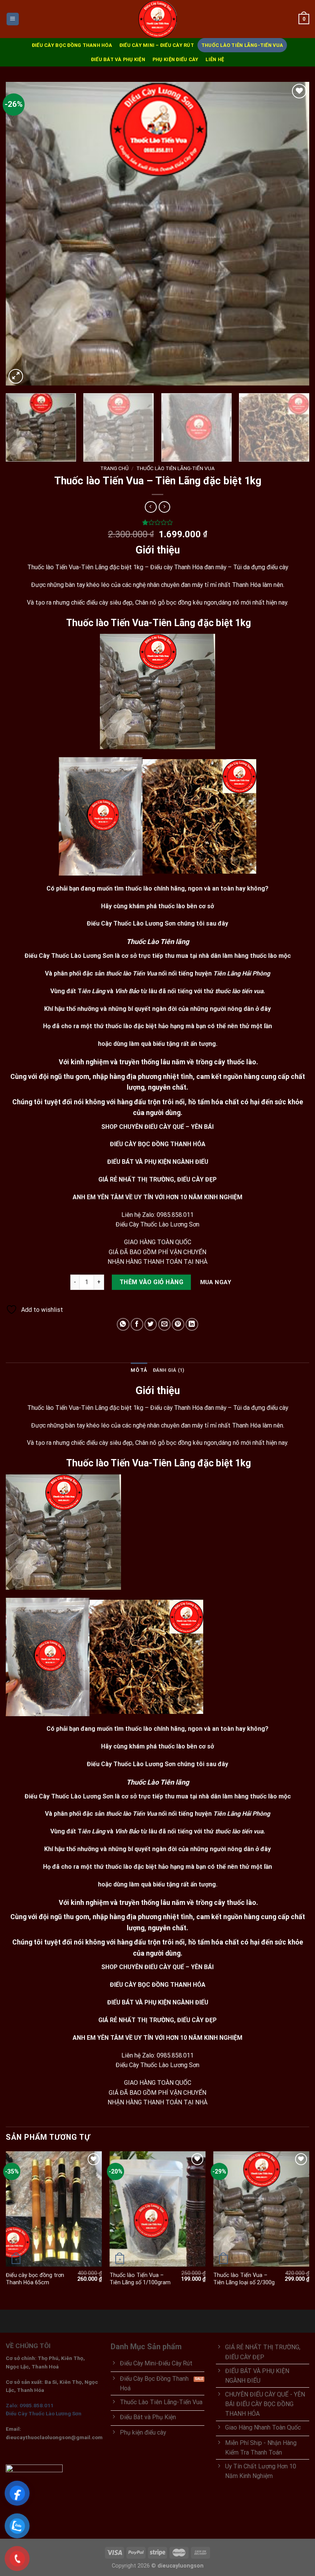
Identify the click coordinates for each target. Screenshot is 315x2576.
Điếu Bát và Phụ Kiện (118, 59)
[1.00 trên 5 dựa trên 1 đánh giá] (157, 522)
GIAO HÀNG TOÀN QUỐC (158, 1242)
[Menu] (13, 19)
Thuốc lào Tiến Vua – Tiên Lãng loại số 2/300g (244, 2279)
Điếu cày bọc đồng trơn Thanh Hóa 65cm (35, 2279)
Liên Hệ (215, 59)
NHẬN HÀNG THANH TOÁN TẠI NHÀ (157, 1262)
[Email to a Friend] (165, 1324)
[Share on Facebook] (137, 1324)
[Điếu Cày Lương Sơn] (157, 19)
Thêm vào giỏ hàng (151, 1282)
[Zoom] (16, 376)
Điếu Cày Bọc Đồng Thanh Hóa (72, 45)
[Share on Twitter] (151, 1324)
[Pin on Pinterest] (178, 1324)
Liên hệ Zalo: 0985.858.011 (157, 1215)
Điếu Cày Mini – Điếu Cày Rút (157, 45)
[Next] (293, 234)
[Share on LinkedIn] (192, 1324)
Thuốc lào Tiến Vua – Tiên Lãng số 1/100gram (140, 2279)
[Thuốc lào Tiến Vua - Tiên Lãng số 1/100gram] (157, 2209)
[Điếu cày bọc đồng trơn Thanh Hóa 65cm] (54, 2209)
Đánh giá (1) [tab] (169, 1370)
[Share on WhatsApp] (123, 1324)
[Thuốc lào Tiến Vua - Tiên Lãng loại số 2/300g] (261, 2209)
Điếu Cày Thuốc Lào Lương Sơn (157, 1224)
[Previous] (22, 234)
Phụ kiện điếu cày (175, 59)
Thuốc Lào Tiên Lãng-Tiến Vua (242, 45)
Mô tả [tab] (139, 1370)
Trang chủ (114, 468)
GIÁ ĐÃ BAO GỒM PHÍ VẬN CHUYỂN (157, 1252)
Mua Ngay (216, 1282)
